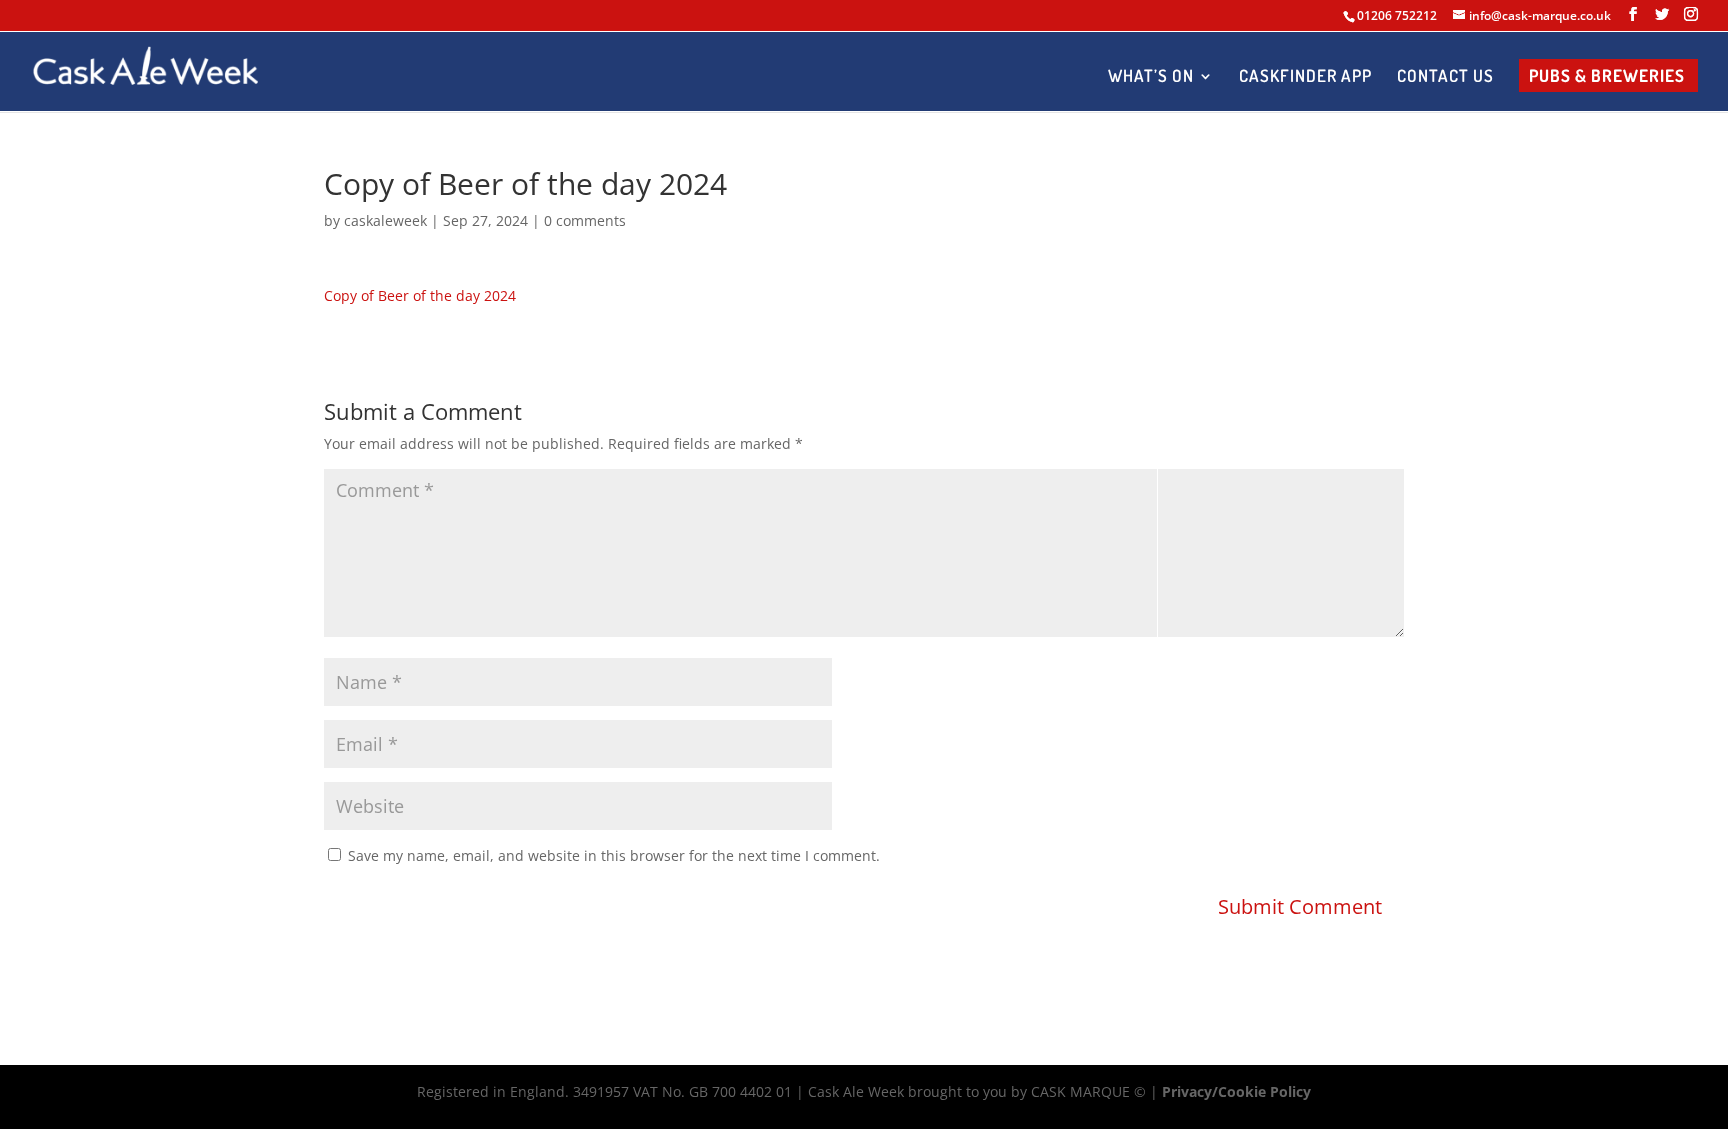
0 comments (585, 220)
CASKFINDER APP (1305, 77)
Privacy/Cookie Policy (1236, 1091)
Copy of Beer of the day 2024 (420, 295)
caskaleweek (385, 220)
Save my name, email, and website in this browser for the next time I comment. (614, 855)
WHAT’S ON (1151, 77)
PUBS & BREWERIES (1607, 77)
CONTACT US (1445, 77)
